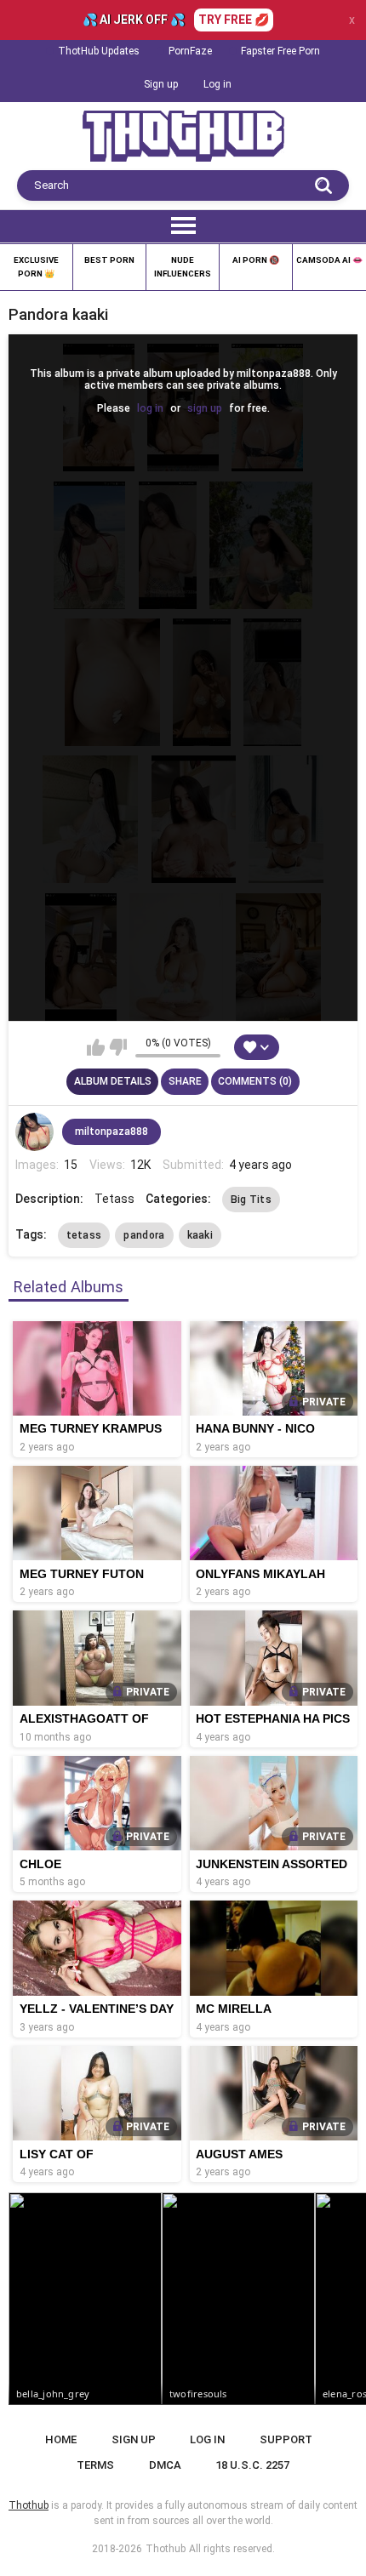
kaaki (200, 1235)
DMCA (165, 2465)
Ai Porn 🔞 (256, 260)
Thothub (166, 2549)
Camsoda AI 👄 (329, 260)
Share (185, 1081)
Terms (95, 2465)
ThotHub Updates (99, 51)
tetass (84, 1235)
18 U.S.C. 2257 (252, 2465)
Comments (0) (255, 1081)
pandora (144, 1235)
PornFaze (190, 51)
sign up (205, 408)
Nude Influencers (183, 267)
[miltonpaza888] (35, 1132)
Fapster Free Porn (280, 51)
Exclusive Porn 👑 (36, 267)
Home (61, 2439)
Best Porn (109, 260)
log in (150, 408)
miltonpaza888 (112, 1131)
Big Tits (251, 1200)
